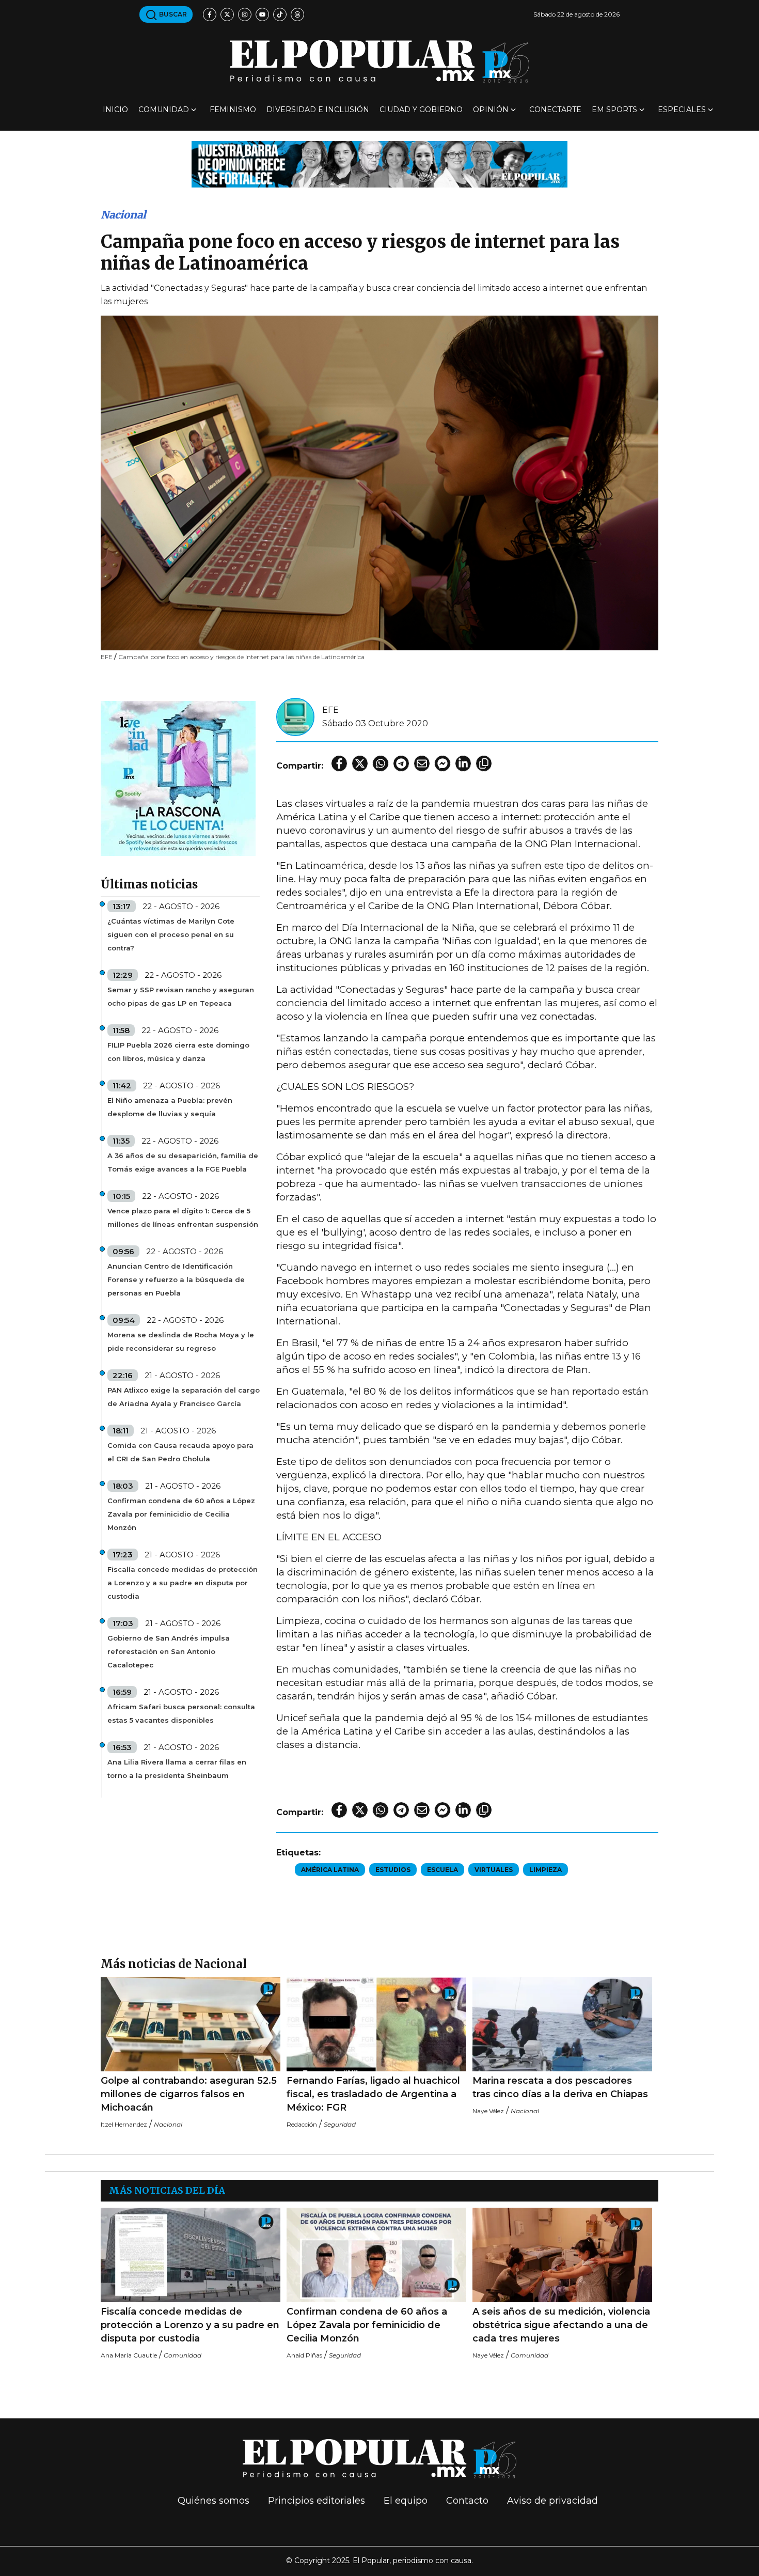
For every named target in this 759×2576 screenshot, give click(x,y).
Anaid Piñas (304, 2355)
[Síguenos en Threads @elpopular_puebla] (297, 14)
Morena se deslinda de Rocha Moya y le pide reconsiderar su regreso (181, 1341)
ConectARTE (555, 110)
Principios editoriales (317, 2501)
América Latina (330, 1870)
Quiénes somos (214, 2501)
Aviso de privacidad (552, 2501)
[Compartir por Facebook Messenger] (442, 763)
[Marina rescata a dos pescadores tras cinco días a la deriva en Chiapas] (562, 2024)
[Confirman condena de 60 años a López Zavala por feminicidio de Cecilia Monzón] (376, 2255)
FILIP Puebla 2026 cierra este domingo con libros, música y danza (178, 1052)
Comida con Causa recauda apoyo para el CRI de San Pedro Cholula (180, 1452)
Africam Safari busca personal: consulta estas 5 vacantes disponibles (181, 1713)
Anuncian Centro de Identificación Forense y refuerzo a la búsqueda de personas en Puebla (176, 1279)
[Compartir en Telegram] (401, 763)
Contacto (467, 2501)
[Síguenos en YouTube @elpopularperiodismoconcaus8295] (262, 14)
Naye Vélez (488, 2111)
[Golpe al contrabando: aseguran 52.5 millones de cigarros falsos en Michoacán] (191, 2024)
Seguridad (340, 2124)
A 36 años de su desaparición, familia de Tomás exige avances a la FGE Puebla (183, 1162)
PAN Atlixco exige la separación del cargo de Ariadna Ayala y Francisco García (184, 1397)
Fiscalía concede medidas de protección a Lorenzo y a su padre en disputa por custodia (183, 1583)
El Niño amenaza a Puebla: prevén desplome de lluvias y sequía (170, 1107)
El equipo (406, 2501)
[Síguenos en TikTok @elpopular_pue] (280, 14)
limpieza (545, 1870)
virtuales (494, 1870)
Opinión (491, 110)
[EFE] (295, 716)
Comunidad (164, 110)
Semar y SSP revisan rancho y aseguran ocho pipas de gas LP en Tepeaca (181, 996)
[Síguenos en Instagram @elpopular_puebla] (245, 14)
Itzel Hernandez (124, 2124)
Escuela (442, 1870)
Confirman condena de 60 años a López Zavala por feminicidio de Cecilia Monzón (181, 1514)
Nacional (123, 215)
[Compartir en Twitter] (360, 763)
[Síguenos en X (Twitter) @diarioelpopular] (227, 14)
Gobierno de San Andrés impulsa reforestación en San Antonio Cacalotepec (169, 1651)
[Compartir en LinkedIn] (463, 763)
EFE (330, 710)
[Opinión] (379, 163)
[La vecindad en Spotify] (178, 778)
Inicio (115, 110)
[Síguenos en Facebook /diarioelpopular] (210, 14)
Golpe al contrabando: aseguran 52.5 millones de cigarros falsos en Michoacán (189, 2094)
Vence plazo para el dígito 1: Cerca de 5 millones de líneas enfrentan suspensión (183, 1217)
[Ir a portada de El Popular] (379, 61)
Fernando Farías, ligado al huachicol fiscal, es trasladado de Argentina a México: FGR (373, 2094)
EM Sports (614, 110)
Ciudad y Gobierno (421, 110)
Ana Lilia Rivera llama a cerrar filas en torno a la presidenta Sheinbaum (177, 1769)
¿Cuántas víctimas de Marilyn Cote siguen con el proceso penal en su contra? (171, 934)
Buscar (172, 14)
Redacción (302, 2124)
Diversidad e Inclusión (318, 110)
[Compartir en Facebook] (339, 763)
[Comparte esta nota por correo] (422, 763)
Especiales (682, 110)
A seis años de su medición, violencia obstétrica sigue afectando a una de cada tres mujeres (561, 2325)
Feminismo (233, 110)
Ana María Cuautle (129, 2355)
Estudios (393, 1870)
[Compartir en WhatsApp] (381, 763)
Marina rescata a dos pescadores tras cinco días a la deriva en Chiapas (560, 2087)
